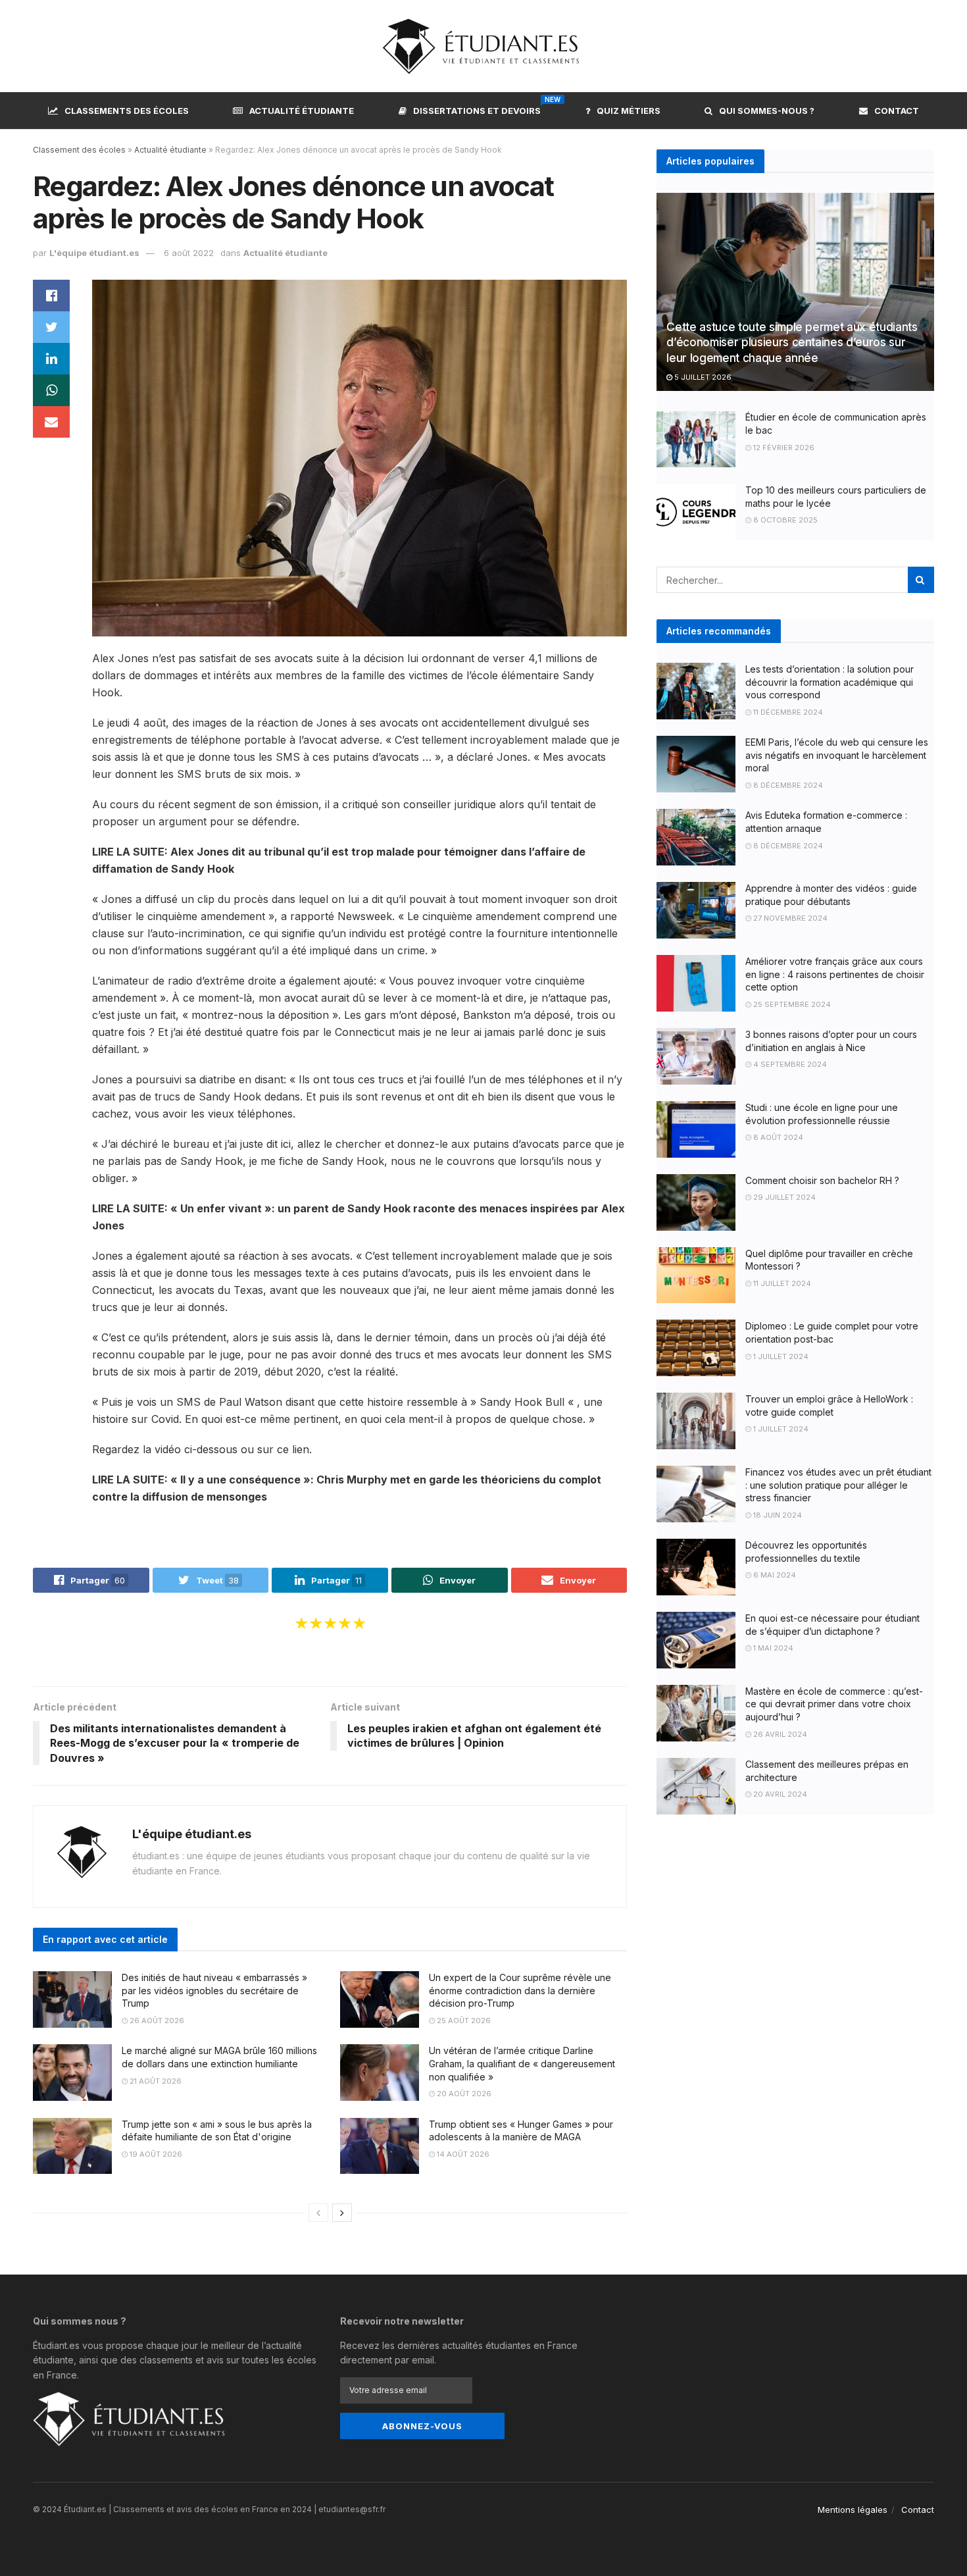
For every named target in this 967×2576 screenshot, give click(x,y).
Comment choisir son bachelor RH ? (822, 1180)
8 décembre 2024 (787, 785)
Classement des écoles (79, 150)
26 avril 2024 (779, 1734)
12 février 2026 (783, 448)
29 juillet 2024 (783, 1197)
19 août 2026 (155, 2154)
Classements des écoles (127, 111)
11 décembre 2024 (787, 712)
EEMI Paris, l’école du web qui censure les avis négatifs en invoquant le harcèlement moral (837, 755)
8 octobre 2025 (784, 520)
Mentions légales (853, 2510)
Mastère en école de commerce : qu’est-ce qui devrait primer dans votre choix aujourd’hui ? (834, 1704)
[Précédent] (318, 2213)
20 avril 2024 (779, 1794)
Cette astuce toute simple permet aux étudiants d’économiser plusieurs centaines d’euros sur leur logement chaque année (792, 343)
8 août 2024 (777, 1137)
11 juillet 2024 (781, 1283)
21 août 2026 (155, 2081)
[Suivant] (342, 2213)
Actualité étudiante (302, 111)
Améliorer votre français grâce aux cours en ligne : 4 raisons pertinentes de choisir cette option (835, 974)
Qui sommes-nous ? (767, 111)
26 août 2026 (156, 2021)
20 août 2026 (463, 2094)
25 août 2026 (463, 2021)
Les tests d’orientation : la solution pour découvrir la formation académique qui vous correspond (830, 682)
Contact (897, 111)
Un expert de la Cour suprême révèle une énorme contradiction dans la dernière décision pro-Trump (520, 1990)
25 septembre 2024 (791, 1004)
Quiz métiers (629, 111)
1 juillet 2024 (780, 1356)
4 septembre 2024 (789, 1064)
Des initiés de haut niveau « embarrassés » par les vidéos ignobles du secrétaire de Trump (214, 1990)
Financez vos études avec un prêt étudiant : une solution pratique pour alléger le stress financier (838, 1485)
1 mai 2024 (772, 1648)
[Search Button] (921, 580)
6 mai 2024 (774, 1575)
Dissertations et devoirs (477, 109)
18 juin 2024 (777, 1515)
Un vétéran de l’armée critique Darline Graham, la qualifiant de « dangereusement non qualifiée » (522, 2063)
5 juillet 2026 (702, 377)
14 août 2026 (462, 2154)
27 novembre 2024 (789, 918)
